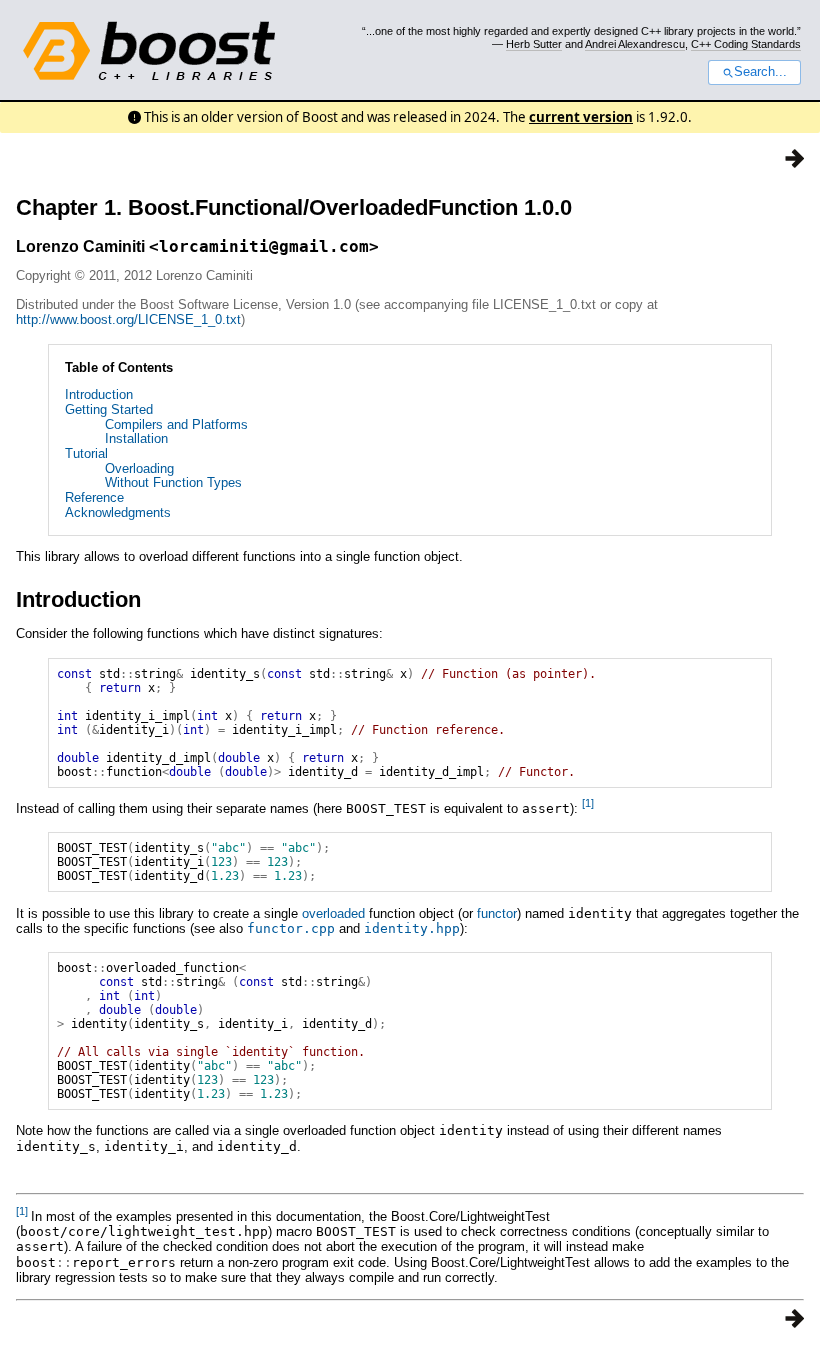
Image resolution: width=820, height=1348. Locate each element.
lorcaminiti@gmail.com (264, 246)
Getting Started (109, 409)
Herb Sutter (534, 44)
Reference (94, 497)
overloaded (333, 913)
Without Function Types (173, 482)
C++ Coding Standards (746, 44)
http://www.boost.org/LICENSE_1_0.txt (128, 319)
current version (581, 117)
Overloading (139, 468)
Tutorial (86, 453)
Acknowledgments (118, 512)
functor (497, 913)
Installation (136, 438)
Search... (760, 72)
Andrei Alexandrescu (635, 44)
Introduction (99, 394)
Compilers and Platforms (176, 424)
